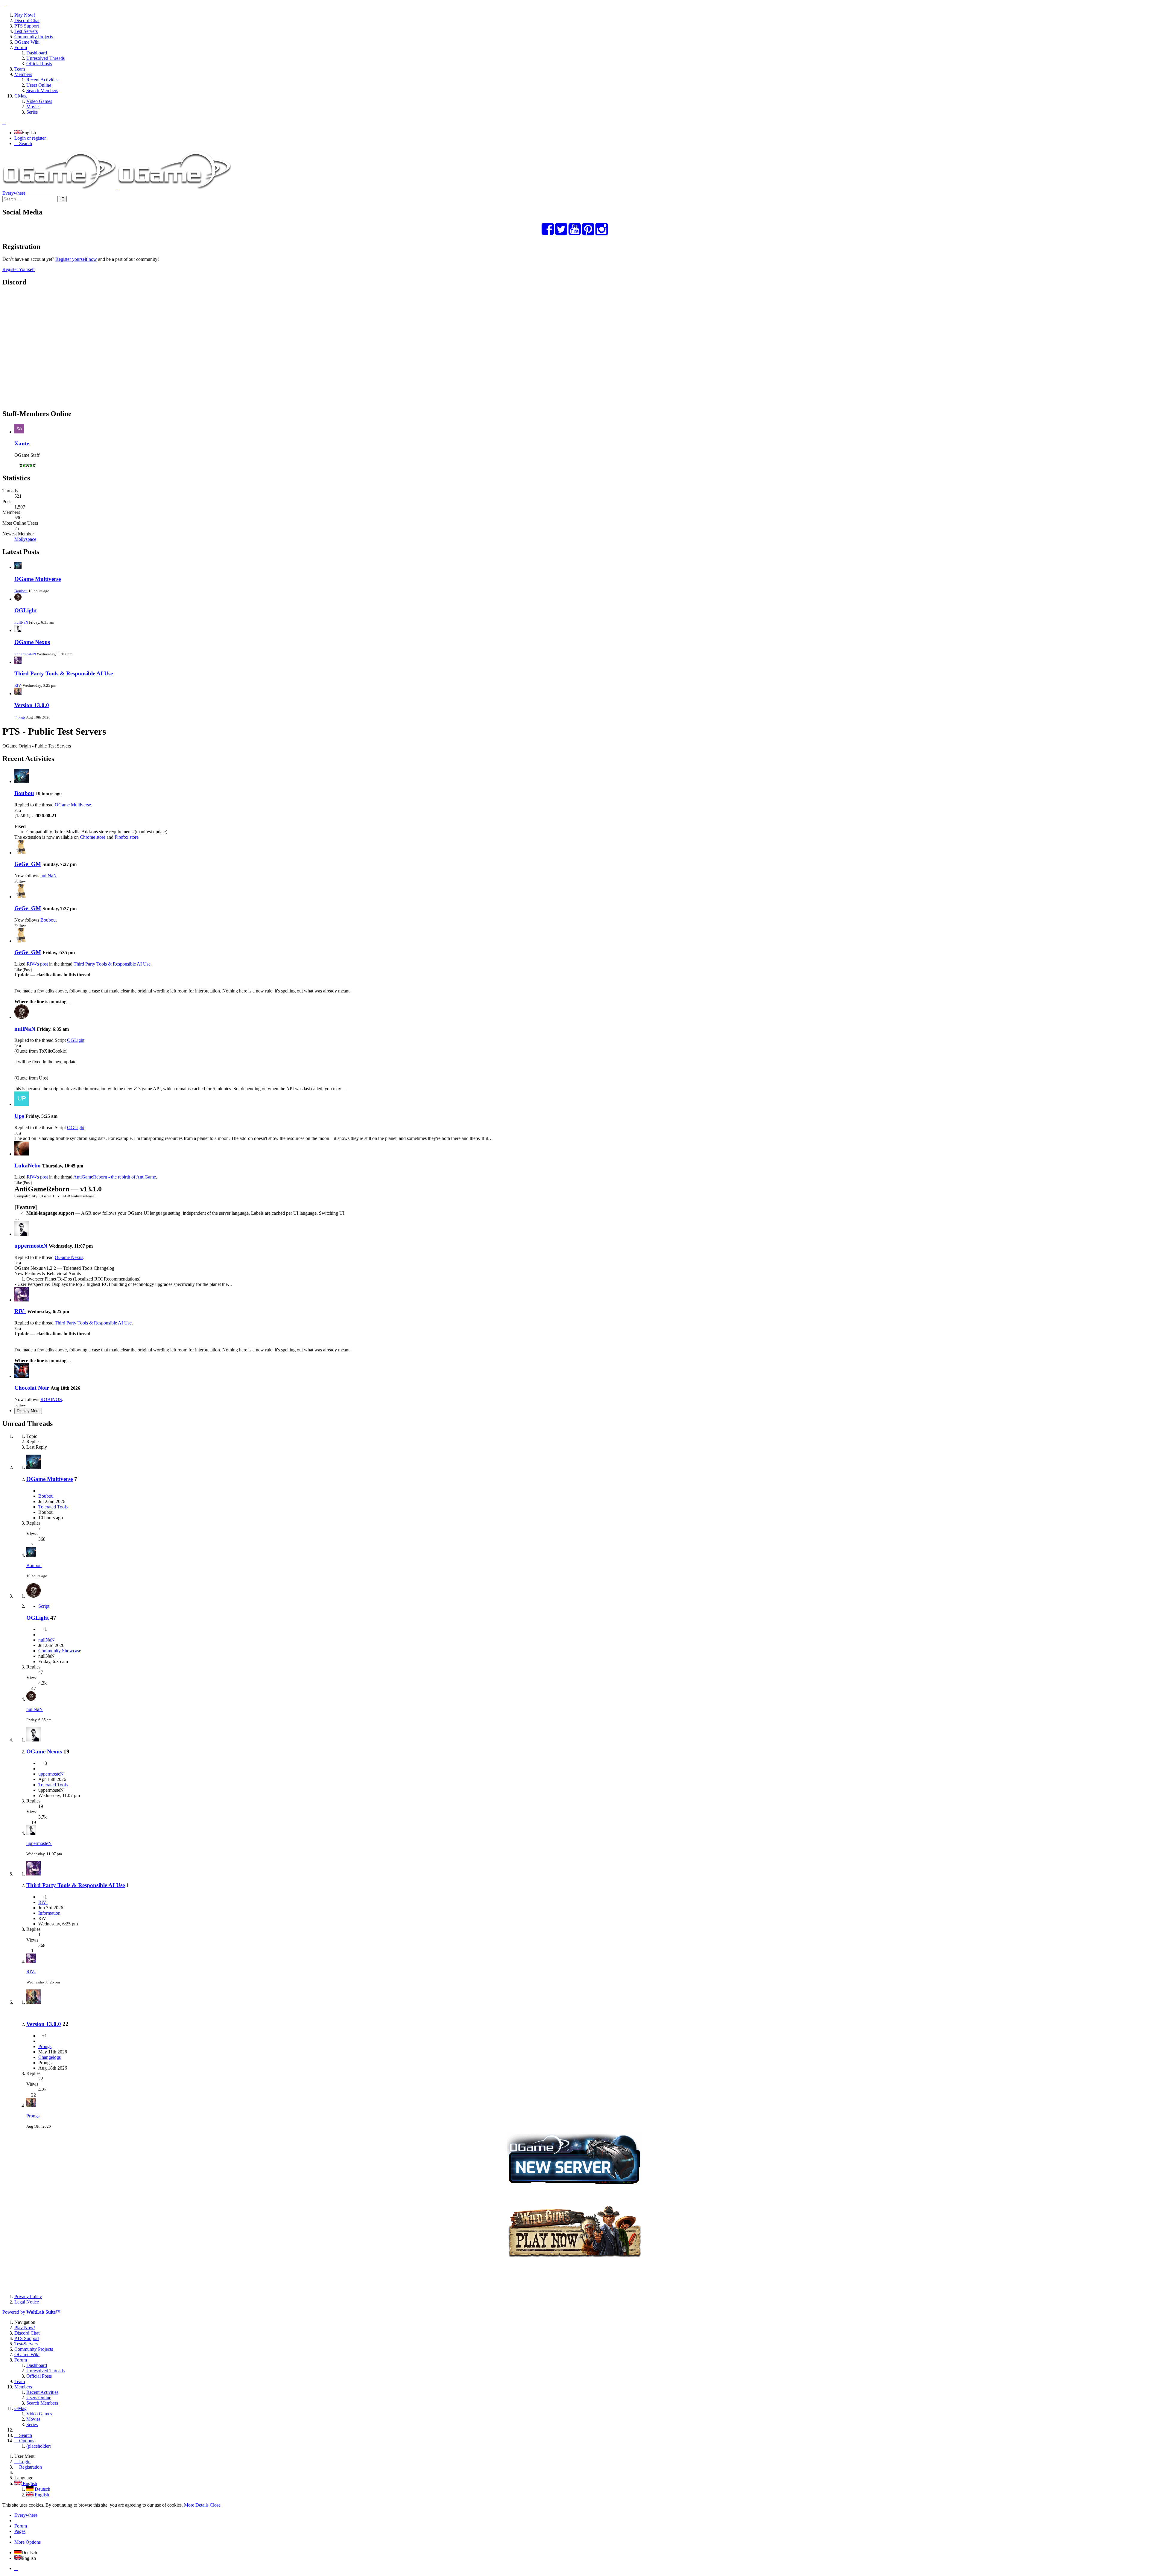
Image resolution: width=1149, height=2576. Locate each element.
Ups (19, 1116)
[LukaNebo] (22, 1154)
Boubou (21, 591)
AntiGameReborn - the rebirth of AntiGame (115, 1177)
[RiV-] (22, 1300)
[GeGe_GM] (22, 853)
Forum (21, 2526)
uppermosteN (25, 654)
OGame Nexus (32, 642)
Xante (22, 443)
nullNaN (21, 622)
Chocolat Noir (32, 1388)
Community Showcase (60, 1651)
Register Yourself (19, 269)
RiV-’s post (37, 964)
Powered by (31, 2312)
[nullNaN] (22, 1017)
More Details (196, 2505)
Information (49, 1913)
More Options (28, 2542)
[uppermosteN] (22, 1234)
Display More (28, 1411)
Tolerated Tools (53, 1507)
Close (215, 2505)
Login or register (30, 138)
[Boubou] (22, 781)
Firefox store (127, 837)
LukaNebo (28, 1166)
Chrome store (93, 837)
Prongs (20, 717)
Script (44, 1606)
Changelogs (50, 2057)
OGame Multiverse (38, 579)
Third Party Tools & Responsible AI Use (64, 673)
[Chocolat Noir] (22, 1376)
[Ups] (22, 1104)
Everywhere (14, 193)
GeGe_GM (28, 864)
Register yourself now (76, 259)
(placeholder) (39, 2446)
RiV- (18, 685)
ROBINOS (51, 1399)
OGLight (26, 610)
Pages (20, 2531)
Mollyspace (25, 539)
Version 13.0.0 (32, 705)
